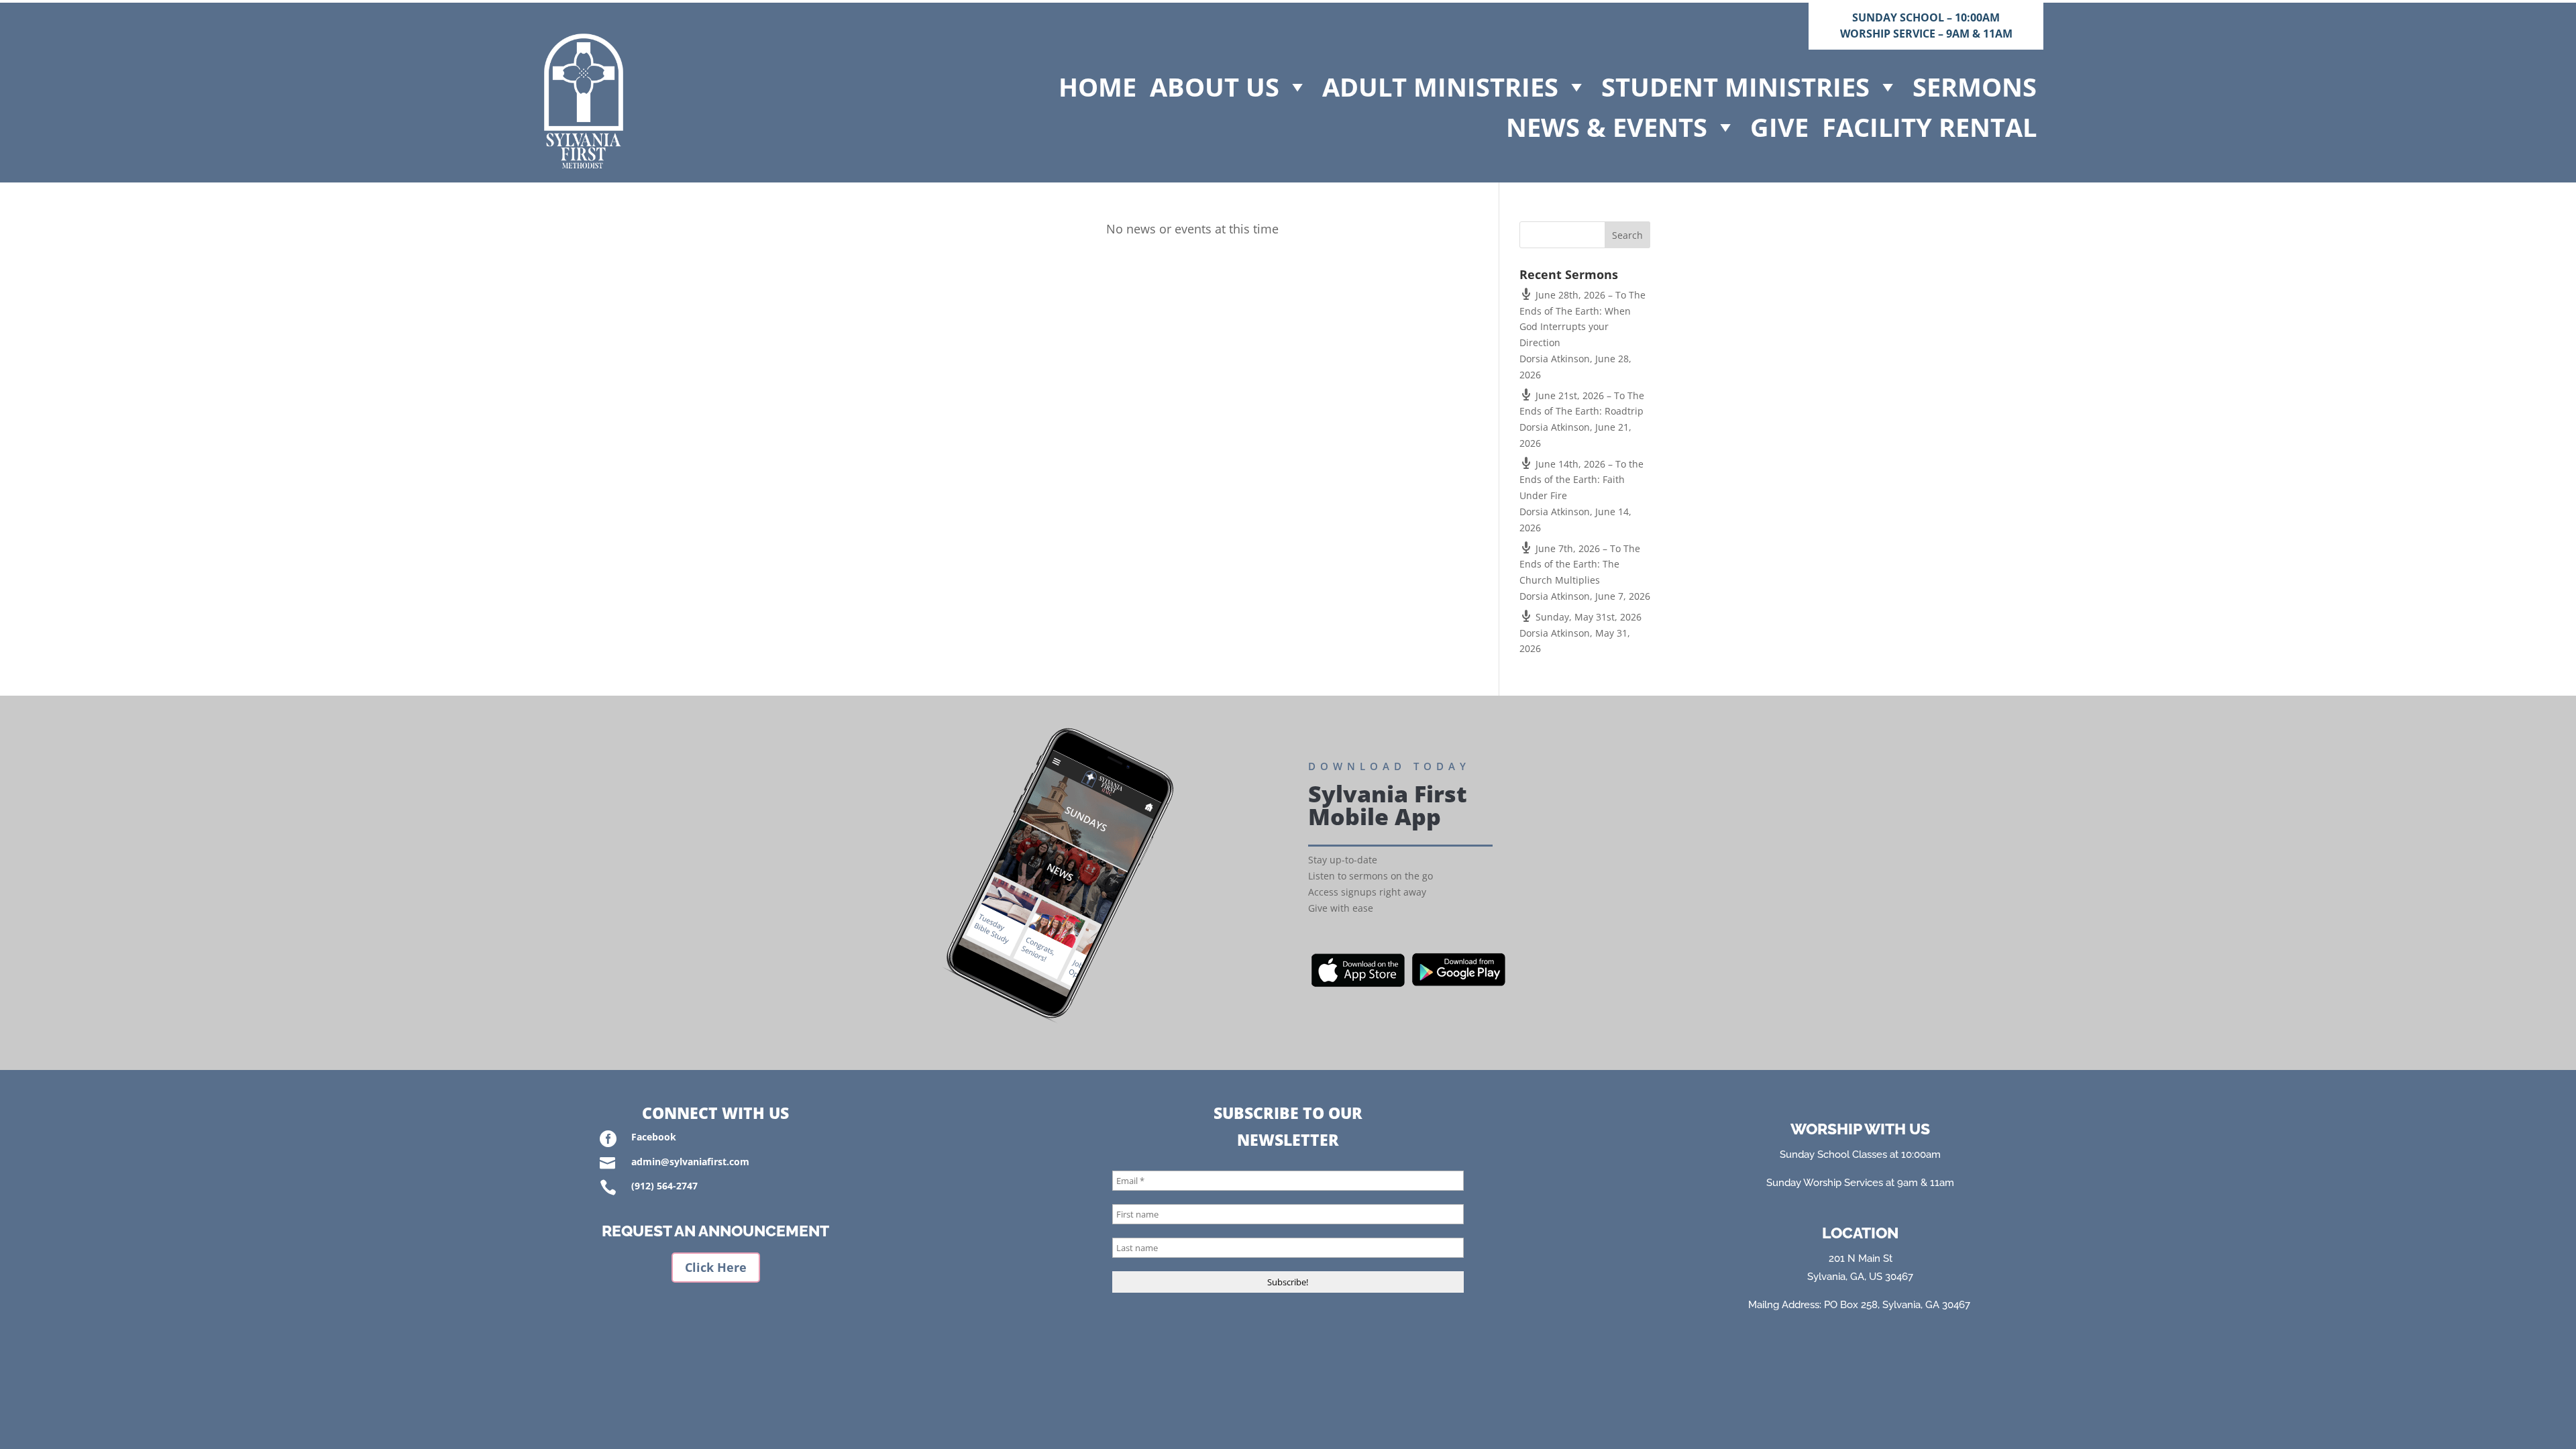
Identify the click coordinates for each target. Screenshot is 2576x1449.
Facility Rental (1929, 127)
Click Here (716, 1267)
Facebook (654, 1137)
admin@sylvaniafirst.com (690, 1162)
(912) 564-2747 (664, 1186)
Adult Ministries (1440, 87)
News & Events (1607, 127)
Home (1097, 87)
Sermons (1975, 87)
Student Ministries (1735, 87)
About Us (1215, 87)
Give (1779, 127)
